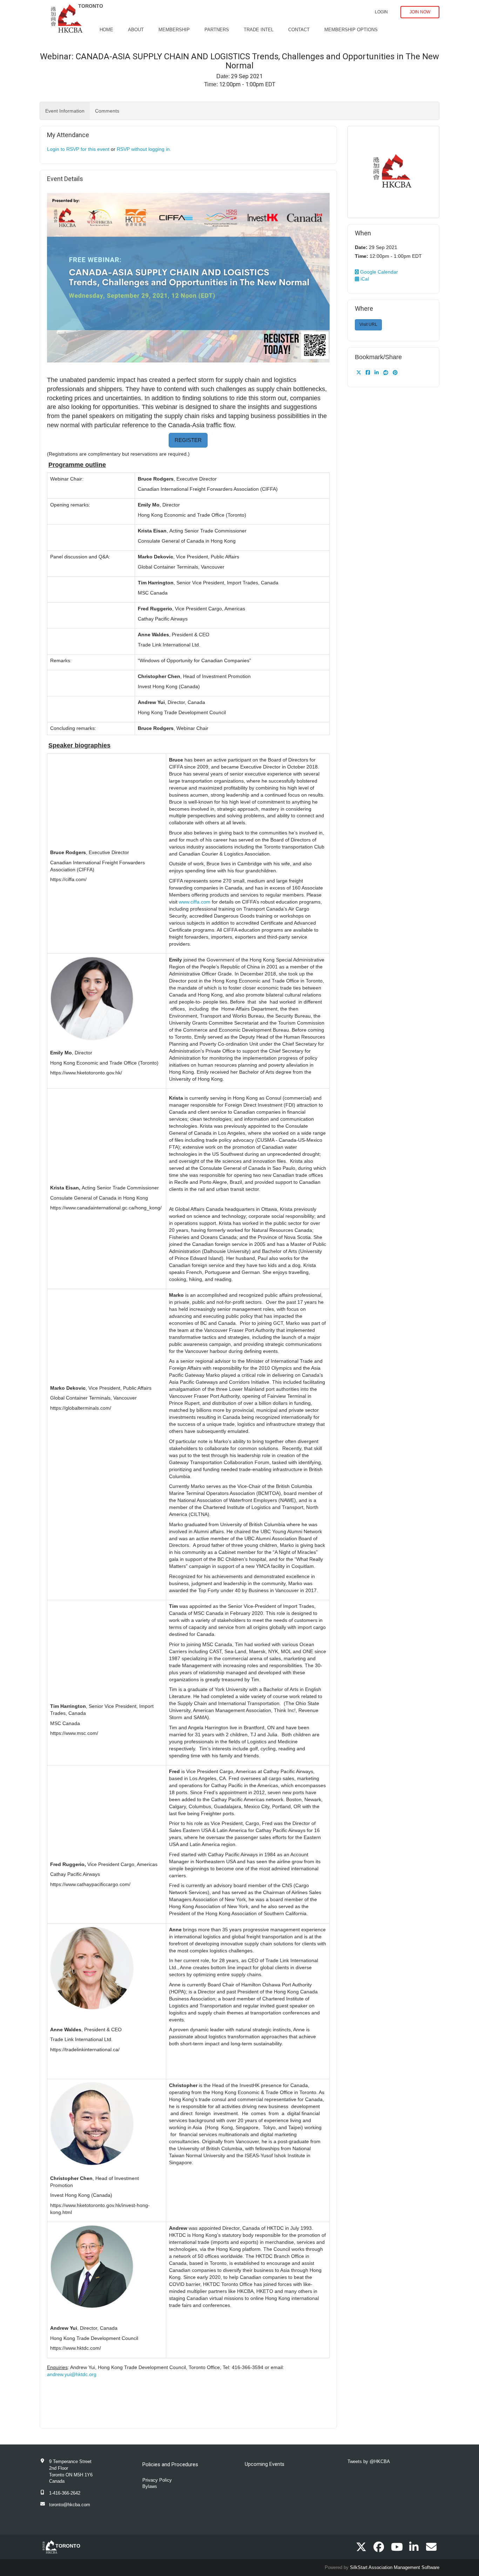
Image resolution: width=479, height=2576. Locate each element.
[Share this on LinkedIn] (377, 373)
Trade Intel (259, 30)
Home (106, 30)
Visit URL (368, 324)
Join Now (420, 12)
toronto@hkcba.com (70, 2505)
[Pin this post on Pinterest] (395, 373)
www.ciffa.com (195, 902)
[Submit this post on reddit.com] (387, 373)
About (136, 30)
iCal (364, 279)
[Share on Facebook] (369, 373)
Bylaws (150, 2486)
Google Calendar (378, 272)
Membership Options (351, 30)
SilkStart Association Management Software (395, 2567)
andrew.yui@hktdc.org (72, 2374)
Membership (174, 30)
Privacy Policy (157, 2480)
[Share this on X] (360, 373)
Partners (217, 30)
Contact (299, 30)
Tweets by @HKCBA (369, 2461)
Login (381, 12)
